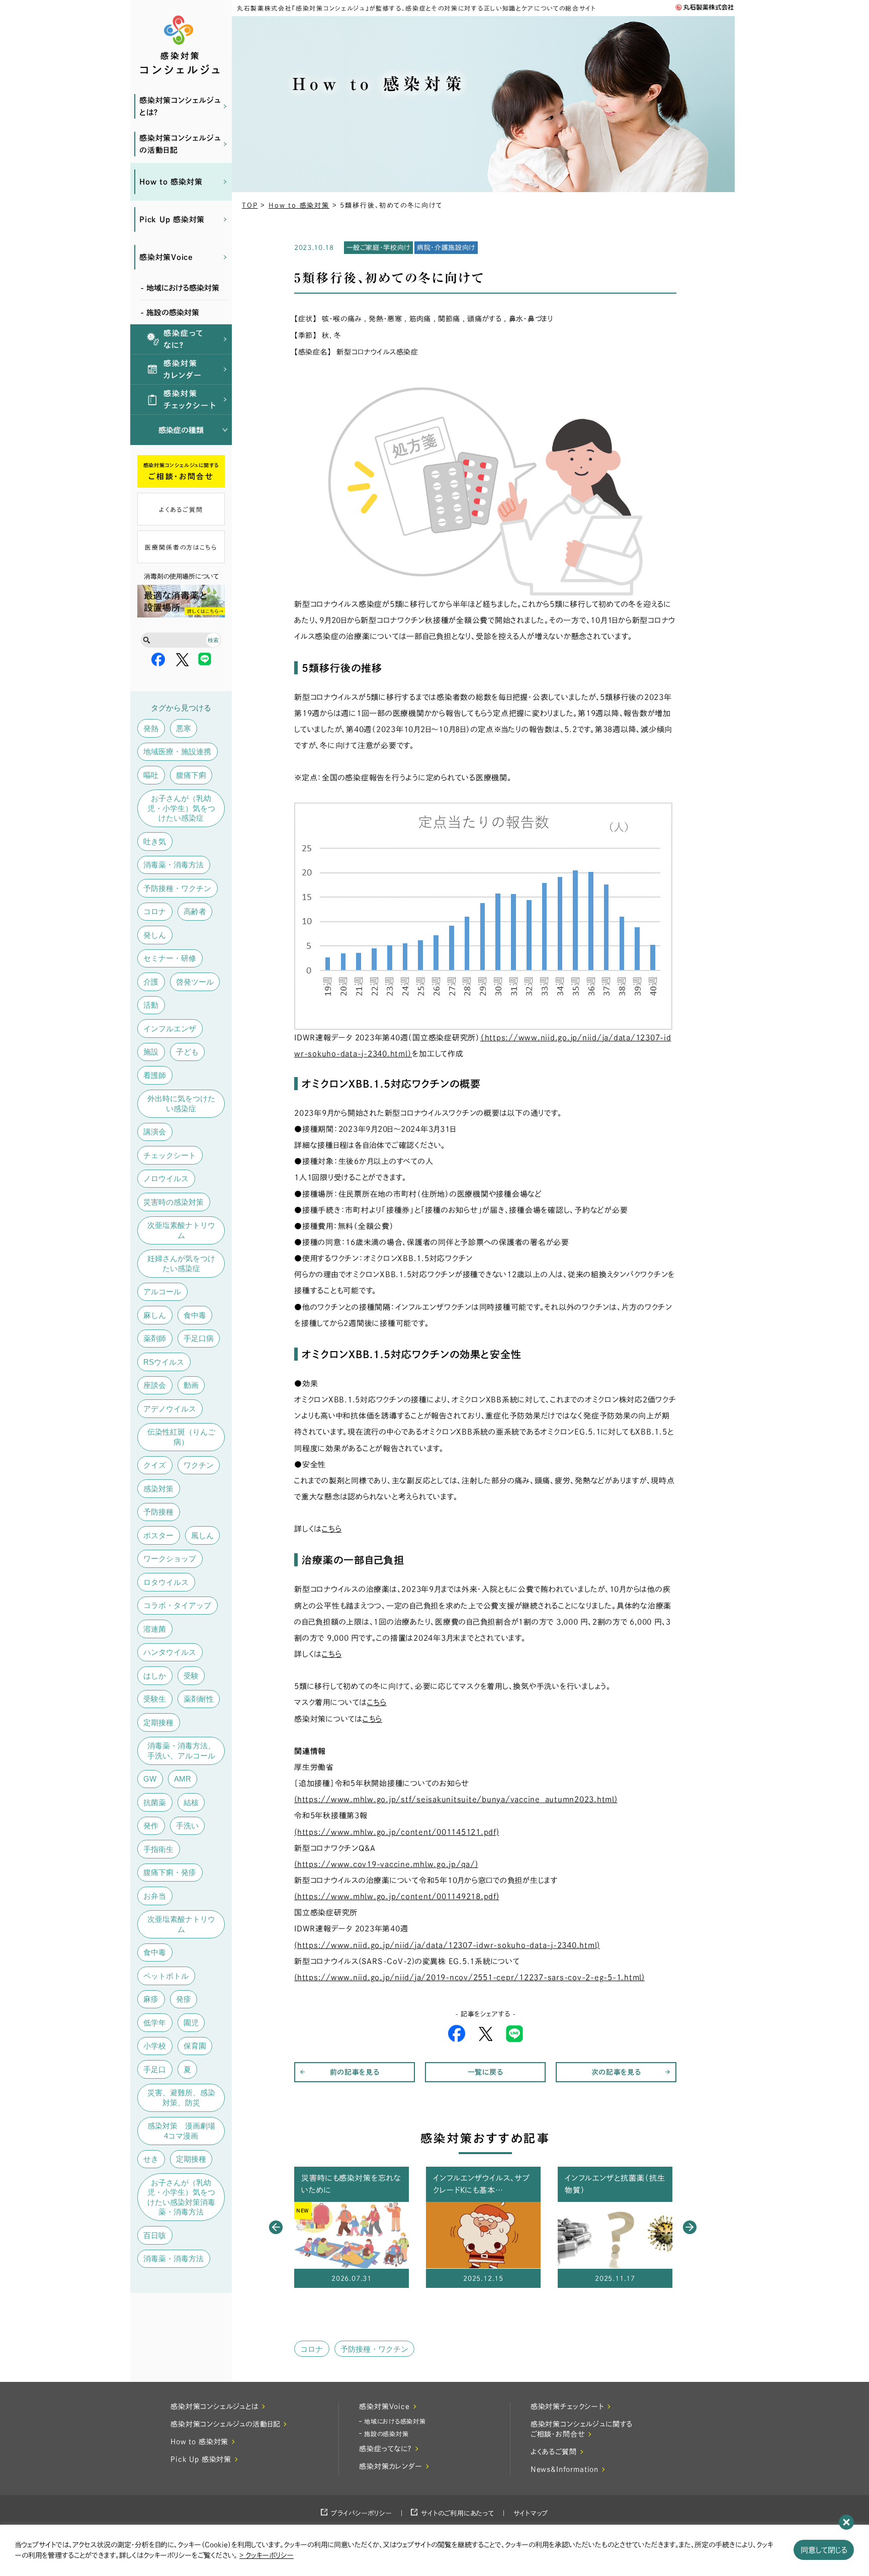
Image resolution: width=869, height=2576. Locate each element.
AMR (183, 1779)
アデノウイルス (170, 1409)
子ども (187, 1052)
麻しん (155, 1315)
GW (150, 1779)
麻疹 (151, 1999)
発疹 (184, 1999)
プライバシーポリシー (362, 2513)
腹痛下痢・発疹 (170, 1872)
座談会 (155, 1385)
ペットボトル (166, 1976)
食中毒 (195, 1315)
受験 (191, 1676)
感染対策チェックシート (190, 399)
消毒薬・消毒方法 (173, 865)
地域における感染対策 (395, 2421)
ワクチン (199, 1465)
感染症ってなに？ (184, 339)
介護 (151, 982)
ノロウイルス (166, 1178)
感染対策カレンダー (183, 369)
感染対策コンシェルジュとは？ (180, 106)
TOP (250, 205)
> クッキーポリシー (267, 2555)
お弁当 (155, 1896)
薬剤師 (155, 1338)
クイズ (155, 1465)
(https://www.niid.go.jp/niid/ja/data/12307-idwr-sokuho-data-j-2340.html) (447, 1945)
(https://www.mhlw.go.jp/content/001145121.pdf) (397, 1832)
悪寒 (184, 728)
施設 (151, 1052)
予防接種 (158, 1512)
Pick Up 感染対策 (172, 219)
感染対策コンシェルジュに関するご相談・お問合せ (582, 2429)
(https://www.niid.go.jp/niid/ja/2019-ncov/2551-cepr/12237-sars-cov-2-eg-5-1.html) (469, 1977)
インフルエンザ (170, 1029)
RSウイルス (164, 1362)
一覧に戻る (486, 2072)
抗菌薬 (155, 1802)
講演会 (155, 1132)
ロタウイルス (166, 1582)
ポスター (158, 1535)
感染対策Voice (166, 257)
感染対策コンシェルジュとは (214, 2407)
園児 (191, 2023)
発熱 (151, 728)
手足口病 (199, 1338)
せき (151, 2159)
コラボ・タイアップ (177, 1605)
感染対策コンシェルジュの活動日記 (180, 144)
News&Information (564, 2469)
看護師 (155, 1075)
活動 (151, 1005)
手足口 (155, 2069)
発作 (151, 1826)
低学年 (155, 2023)
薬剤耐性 (199, 1699)
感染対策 (158, 1489)
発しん (155, 935)
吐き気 (155, 841)
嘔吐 (151, 775)
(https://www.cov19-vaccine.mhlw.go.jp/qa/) (386, 1864)
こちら (332, 1654)
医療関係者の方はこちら (181, 547)
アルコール (162, 1292)
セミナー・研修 (170, 958)
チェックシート (170, 1155)
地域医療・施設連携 (177, 751)
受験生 (155, 1699)
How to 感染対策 (171, 182)
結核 (191, 1802)
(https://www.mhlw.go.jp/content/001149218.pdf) (397, 1896)
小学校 (155, 2046)
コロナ (155, 911)
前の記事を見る (355, 2072)
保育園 (195, 2046)
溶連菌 (155, 1629)
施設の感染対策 (386, 2434)
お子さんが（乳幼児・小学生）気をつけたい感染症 (181, 808)
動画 (191, 1385)
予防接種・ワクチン (177, 888)
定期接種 (158, 1722)
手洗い (187, 1826)
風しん (202, 1535)
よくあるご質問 (181, 509)
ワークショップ (170, 1559)
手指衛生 (158, 1849)
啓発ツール (195, 982)
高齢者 (195, 911)
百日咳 (155, 2235)
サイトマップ (531, 2513)
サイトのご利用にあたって (457, 2513)
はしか (155, 1676)
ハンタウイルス (170, 1652)
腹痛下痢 (191, 775)
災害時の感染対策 (173, 1202)
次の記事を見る (616, 2072)
